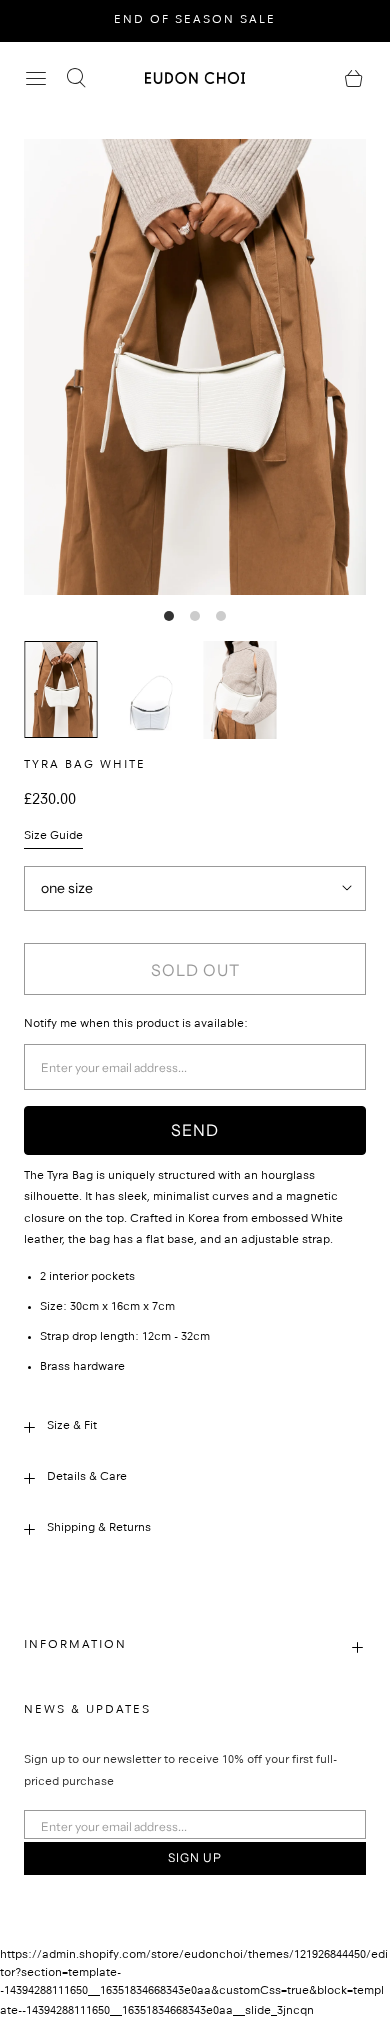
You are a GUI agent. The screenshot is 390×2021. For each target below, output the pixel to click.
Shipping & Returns (99, 1529)
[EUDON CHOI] (195, 77)
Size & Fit (72, 1427)
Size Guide (53, 837)
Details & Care (87, 1478)
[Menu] (36, 78)
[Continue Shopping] (354, 78)
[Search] (76, 78)
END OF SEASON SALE (195, 21)
